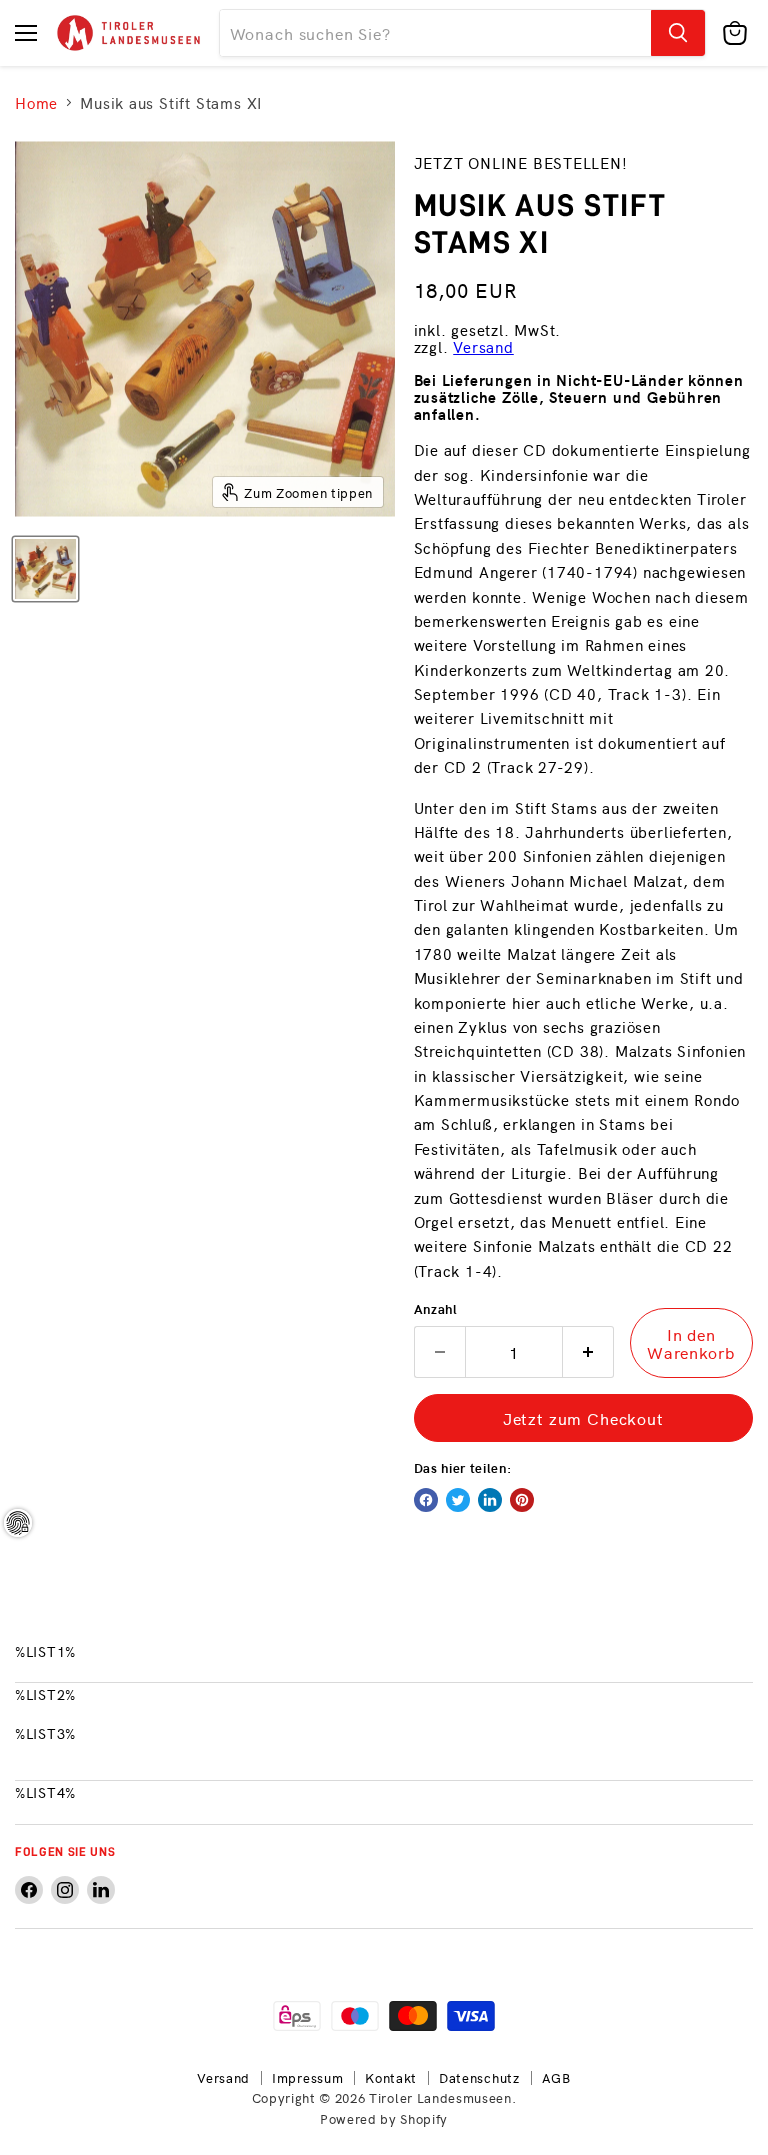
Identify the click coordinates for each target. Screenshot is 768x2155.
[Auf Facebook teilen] (426, 1500)
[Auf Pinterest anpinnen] (522, 1500)
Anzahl (436, 1308)
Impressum (307, 2077)
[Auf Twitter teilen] (458, 1500)
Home (36, 102)
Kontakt (391, 2077)
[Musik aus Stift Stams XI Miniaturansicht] (45, 569)
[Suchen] (678, 33)
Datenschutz (479, 2077)
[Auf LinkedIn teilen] (490, 1500)
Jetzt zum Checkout (583, 1418)
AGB (556, 2077)
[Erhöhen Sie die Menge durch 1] (588, 1352)
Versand (483, 346)
